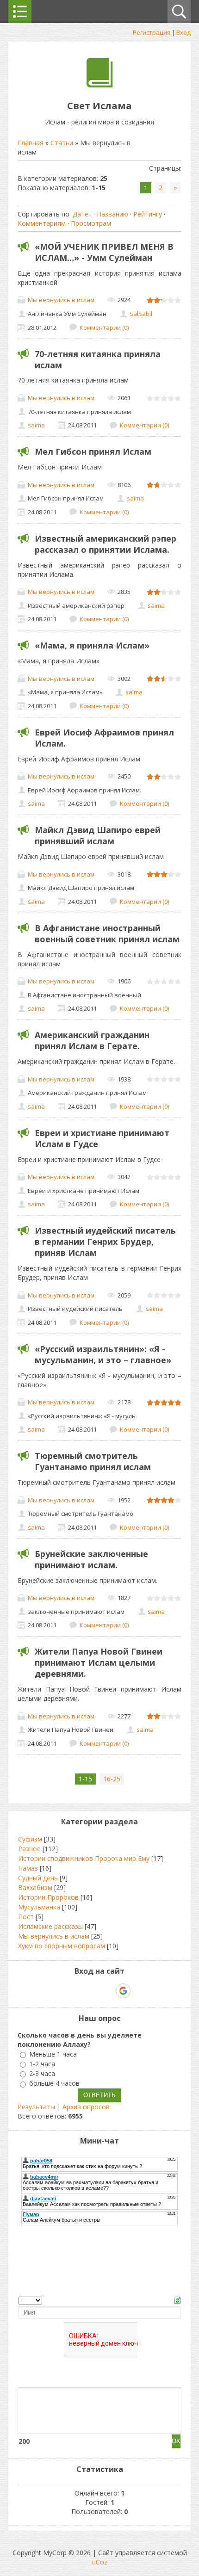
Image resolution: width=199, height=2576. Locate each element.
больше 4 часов (54, 2084)
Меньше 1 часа (53, 2054)
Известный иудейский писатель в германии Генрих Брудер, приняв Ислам (105, 1242)
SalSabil (141, 314)
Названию (112, 214)
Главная (31, 143)
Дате (81, 214)
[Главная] (100, 85)
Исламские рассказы (50, 1926)
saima (36, 425)
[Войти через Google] (123, 1991)
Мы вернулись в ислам (61, 300)
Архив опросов (86, 2107)
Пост (26, 1917)
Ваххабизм (35, 1887)
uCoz (100, 2562)
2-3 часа (42, 2073)
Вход (183, 32)
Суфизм (30, 1839)
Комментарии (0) (104, 327)
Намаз (28, 1868)
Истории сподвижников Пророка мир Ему (84, 1858)
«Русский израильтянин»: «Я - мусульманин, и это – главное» (103, 1354)
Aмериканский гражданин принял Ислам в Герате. (92, 1040)
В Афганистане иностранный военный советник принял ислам (107, 933)
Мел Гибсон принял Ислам (93, 451)
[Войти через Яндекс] (107, 1991)
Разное (29, 1849)
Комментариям (42, 223)
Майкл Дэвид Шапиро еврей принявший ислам (98, 835)
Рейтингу (148, 214)
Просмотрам (91, 223)
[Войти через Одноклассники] (139, 1991)
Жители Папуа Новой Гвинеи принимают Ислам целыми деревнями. (99, 1662)
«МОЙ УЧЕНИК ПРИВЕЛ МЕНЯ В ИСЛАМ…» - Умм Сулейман (104, 252)
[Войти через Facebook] (91, 1991)
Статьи (62, 143)
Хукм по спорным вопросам (62, 1946)
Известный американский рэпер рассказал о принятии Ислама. (106, 544)
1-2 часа (42, 2064)
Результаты (36, 2107)
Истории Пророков (48, 1897)
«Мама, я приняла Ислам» (92, 645)
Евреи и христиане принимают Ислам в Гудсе (102, 1138)
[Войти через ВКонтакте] (75, 1991)
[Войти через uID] (60, 1991)
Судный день (38, 1878)
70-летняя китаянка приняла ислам (98, 359)
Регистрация (152, 32)
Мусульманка (39, 1907)
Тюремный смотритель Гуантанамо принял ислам (93, 1461)
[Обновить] (177, 2300)
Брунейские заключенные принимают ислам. (91, 1559)
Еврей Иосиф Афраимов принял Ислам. (104, 738)
